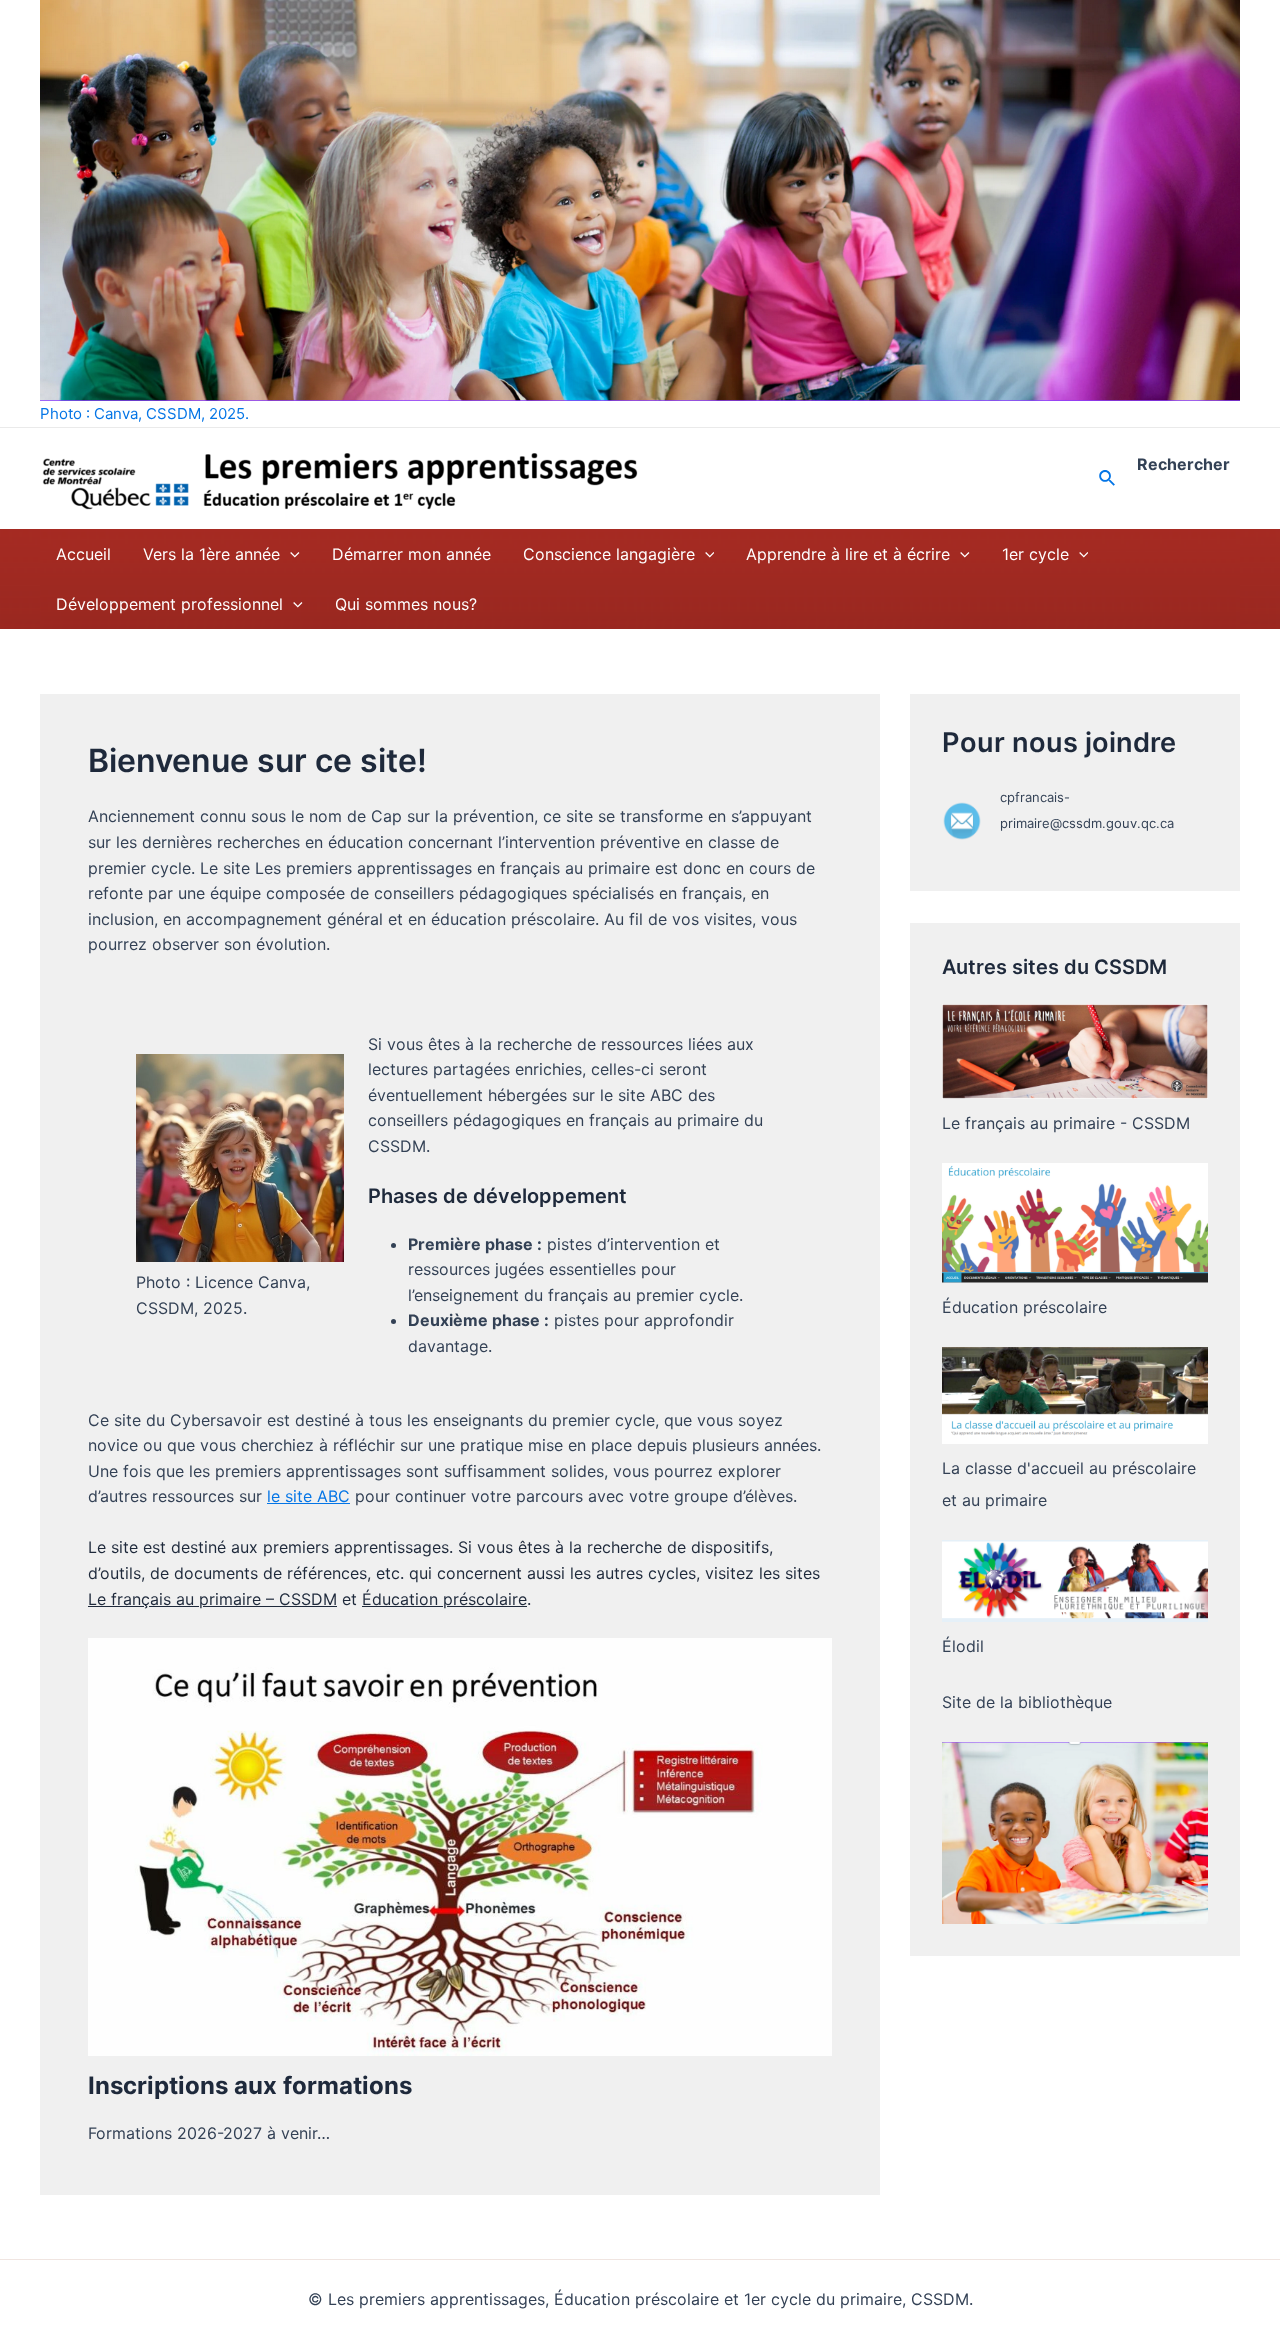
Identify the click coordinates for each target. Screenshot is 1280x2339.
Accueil (83, 554)
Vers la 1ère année (211, 554)
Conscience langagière (609, 554)
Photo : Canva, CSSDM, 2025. (144, 413)
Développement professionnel (169, 604)
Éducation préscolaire (444, 1599)
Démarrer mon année (411, 554)
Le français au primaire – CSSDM (212, 1599)
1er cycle (1035, 554)
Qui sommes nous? (406, 604)
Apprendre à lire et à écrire (848, 554)
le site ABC (308, 1496)
